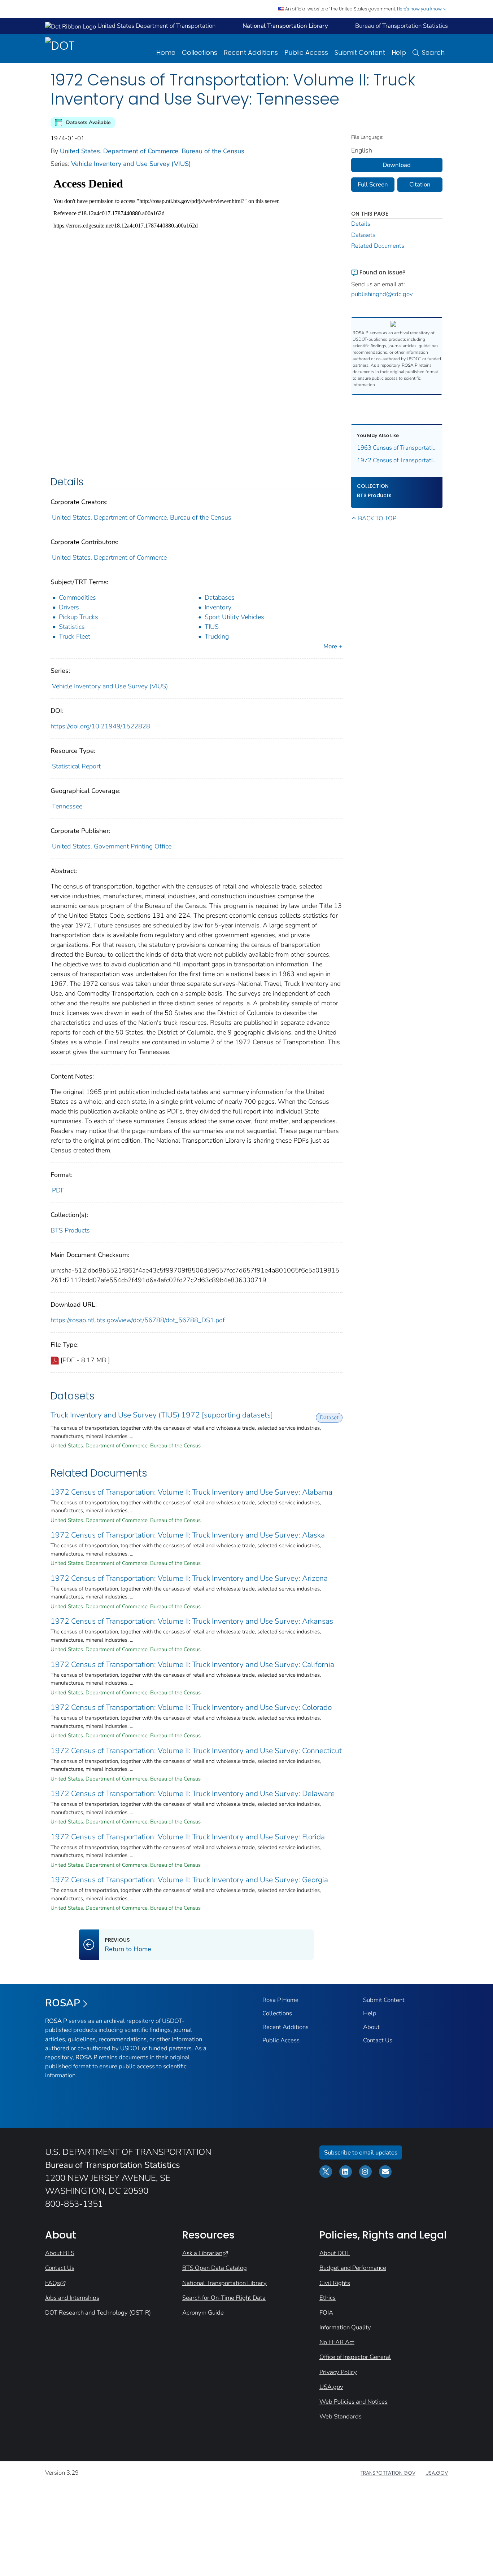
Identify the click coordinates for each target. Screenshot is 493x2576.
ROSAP (63, 2003)
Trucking (217, 636)
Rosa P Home (280, 2000)
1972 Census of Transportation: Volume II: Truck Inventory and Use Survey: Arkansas (192, 1621)
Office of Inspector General (355, 2357)
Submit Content (360, 52)
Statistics (72, 627)
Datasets (363, 235)
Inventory (218, 607)
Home (166, 52)
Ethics (328, 2298)
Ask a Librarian (202, 2253)
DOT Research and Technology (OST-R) (98, 2313)
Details (361, 224)
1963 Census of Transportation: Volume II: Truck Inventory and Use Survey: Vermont (397, 448)
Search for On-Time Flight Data (224, 2298)
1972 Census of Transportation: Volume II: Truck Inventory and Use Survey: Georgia (189, 1880)
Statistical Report (76, 766)
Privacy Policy (338, 2372)
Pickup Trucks (78, 617)
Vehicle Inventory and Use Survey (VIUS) (131, 164)
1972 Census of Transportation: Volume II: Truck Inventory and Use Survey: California (192, 1664)
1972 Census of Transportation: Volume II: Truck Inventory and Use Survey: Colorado (191, 1707)
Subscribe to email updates (361, 2152)
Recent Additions (251, 52)
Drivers (69, 607)
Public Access (306, 52)
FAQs (53, 2283)
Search (433, 52)
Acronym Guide (203, 2313)
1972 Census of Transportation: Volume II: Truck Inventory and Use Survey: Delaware (193, 1794)
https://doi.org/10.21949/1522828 (100, 726)
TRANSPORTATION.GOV (388, 2473)
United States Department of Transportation (156, 26)
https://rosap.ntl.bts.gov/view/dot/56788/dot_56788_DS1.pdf (138, 1320)
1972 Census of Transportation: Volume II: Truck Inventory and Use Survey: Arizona (189, 1578)
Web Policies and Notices (354, 2402)
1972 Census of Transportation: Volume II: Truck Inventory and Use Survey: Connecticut (196, 1751)
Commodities (77, 597)
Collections (200, 52)
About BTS (60, 2253)
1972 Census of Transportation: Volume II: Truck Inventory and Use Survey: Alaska (188, 1535)
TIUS (212, 627)
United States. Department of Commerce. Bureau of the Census (152, 151)
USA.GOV (437, 2473)
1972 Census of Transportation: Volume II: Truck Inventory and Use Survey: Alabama (191, 1492)
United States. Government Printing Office (112, 846)
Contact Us (378, 2040)
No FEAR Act (337, 2342)
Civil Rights (335, 2283)
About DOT (335, 2253)
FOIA (326, 2313)
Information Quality (345, 2327)
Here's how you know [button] (420, 9)
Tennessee (67, 806)
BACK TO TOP (377, 518)
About (371, 2027)
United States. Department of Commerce (109, 557)
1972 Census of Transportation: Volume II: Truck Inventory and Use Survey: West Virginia (397, 460)
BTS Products (70, 1230)
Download (397, 165)
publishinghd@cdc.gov (382, 294)
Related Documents (378, 246)
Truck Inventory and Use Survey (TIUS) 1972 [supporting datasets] (162, 1415)
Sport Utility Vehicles (234, 617)
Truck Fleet (75, 636)
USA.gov (331, 2387)
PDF (58, 1190)
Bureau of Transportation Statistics (402, 26)
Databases (220, 597)
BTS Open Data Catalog (215, 2268)
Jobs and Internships (72, 2298)
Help (399, 52)
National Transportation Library (224, 2283)
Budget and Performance (353, 2268)
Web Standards (341, 2416)
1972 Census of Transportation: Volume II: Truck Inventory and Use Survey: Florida (188, 1837)
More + (333, 646)
